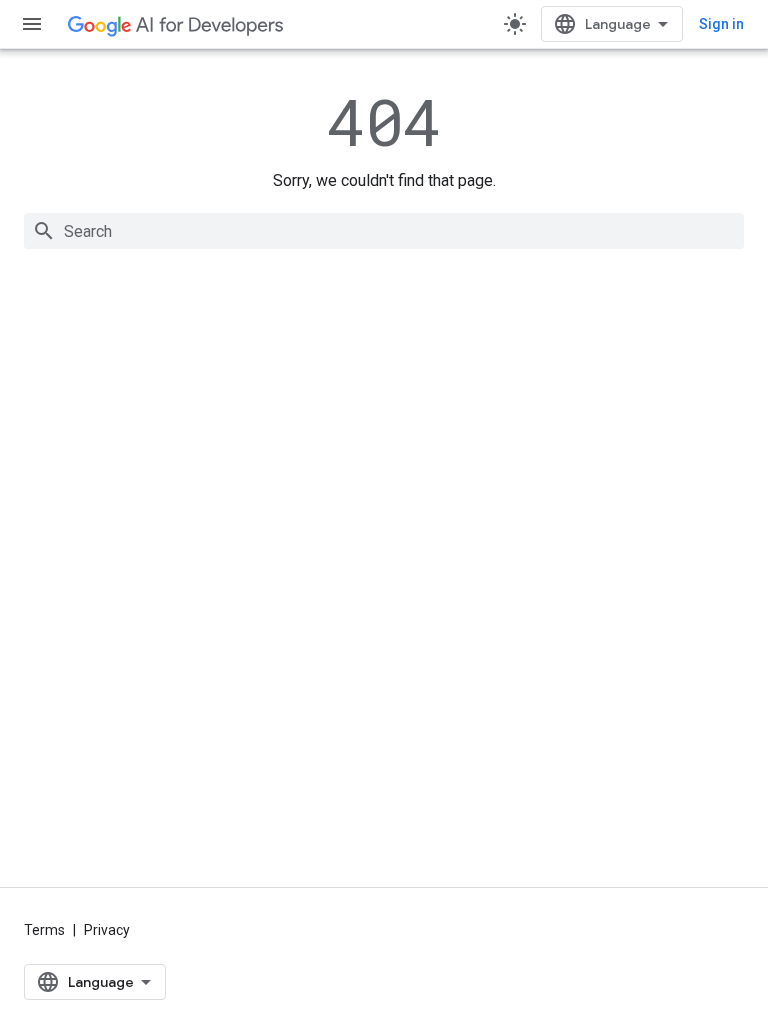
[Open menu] (32, 24)
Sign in (721, 24)
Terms (44, 930)
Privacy (107, 930)
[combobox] (384, 231)
